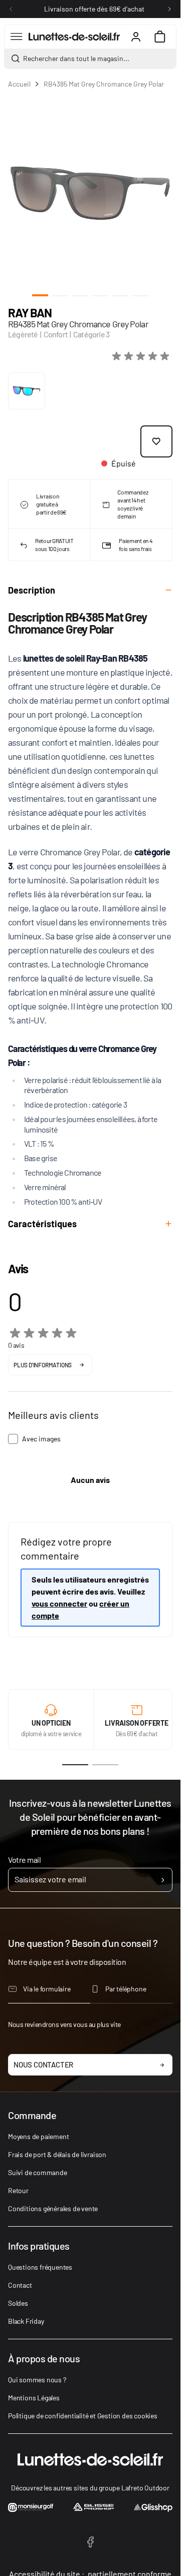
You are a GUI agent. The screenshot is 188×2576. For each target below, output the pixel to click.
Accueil (19, 84)
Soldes (18, 2303)
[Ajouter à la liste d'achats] (156, 441)
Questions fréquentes (40, 2267)
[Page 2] (105, 1765)
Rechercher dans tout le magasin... (76, 58)
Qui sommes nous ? (37, 2380)
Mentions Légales (34, 2398)
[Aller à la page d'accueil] (74, 37)
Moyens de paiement (38, 2136)
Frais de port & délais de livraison (57, 2154)
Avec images (41, 1439)
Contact (20, 2285)
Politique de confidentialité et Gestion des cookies (83, 2416)
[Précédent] (11, 9)
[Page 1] (75, 1765)
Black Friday (26, 2321)
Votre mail (24, 1860)
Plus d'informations (43, 1365)
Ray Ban (30, 313)
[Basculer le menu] (17, 37)
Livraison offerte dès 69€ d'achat (94, 9)
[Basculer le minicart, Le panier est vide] (160, 37)
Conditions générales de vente (53, 2208)
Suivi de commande (38, 2172)
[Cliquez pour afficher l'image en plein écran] (90, 193)
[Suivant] (169, 9)
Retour (18, 2190)
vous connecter (59, 1603)
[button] (142, 356)
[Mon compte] (136, 37)
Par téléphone (126, 1989)
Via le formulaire (47, 1989)
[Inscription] (163, 1880)
